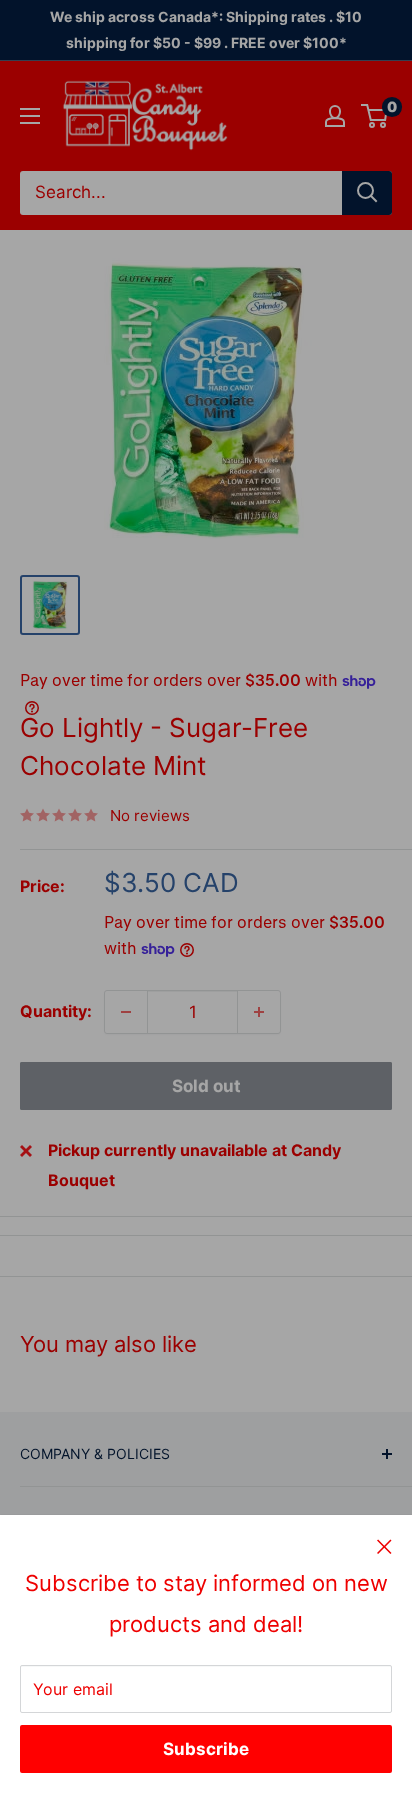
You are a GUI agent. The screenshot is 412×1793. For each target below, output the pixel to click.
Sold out (206, 1086)
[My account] (335, 116)
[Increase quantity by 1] (259, 1012)
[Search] (367, 193)
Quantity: (56, 1011)
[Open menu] (30, 116)
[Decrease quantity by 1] (126, 1012)
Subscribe (206, 1749)
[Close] (384, 1546)
